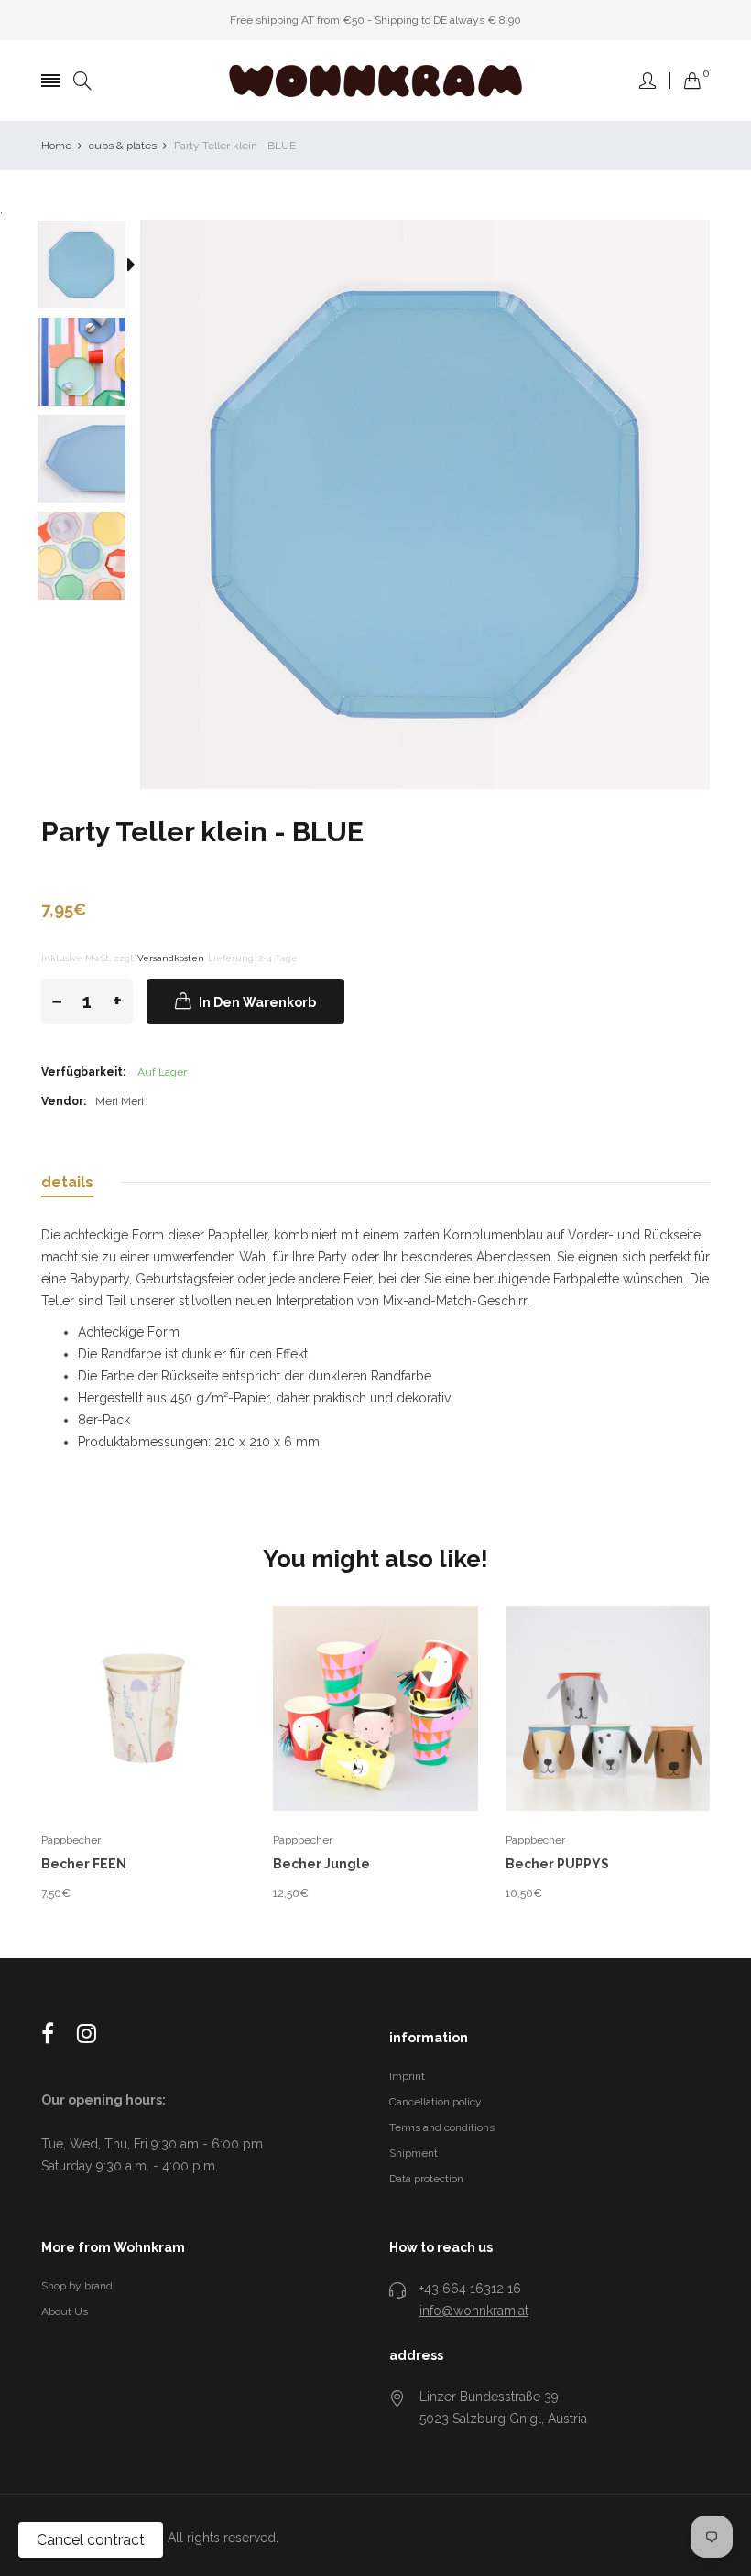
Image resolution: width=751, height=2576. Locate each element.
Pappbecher (71, 1840)
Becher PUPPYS (557, 1864)
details (67, 1182)
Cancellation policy (435, 2102)
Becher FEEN (84, 1864)
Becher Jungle (321, 1864)
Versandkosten (171, 958)
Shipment (414, 2153)
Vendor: (64, 1101)
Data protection (426, 2179)
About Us (65, 2311)
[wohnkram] (375, 81)
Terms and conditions (442, 2127)
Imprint (407, 2076)
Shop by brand (77, 2286)
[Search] (82, 81)
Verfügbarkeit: (83, 1072)
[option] (91, 268)
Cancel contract (91, 2540)
